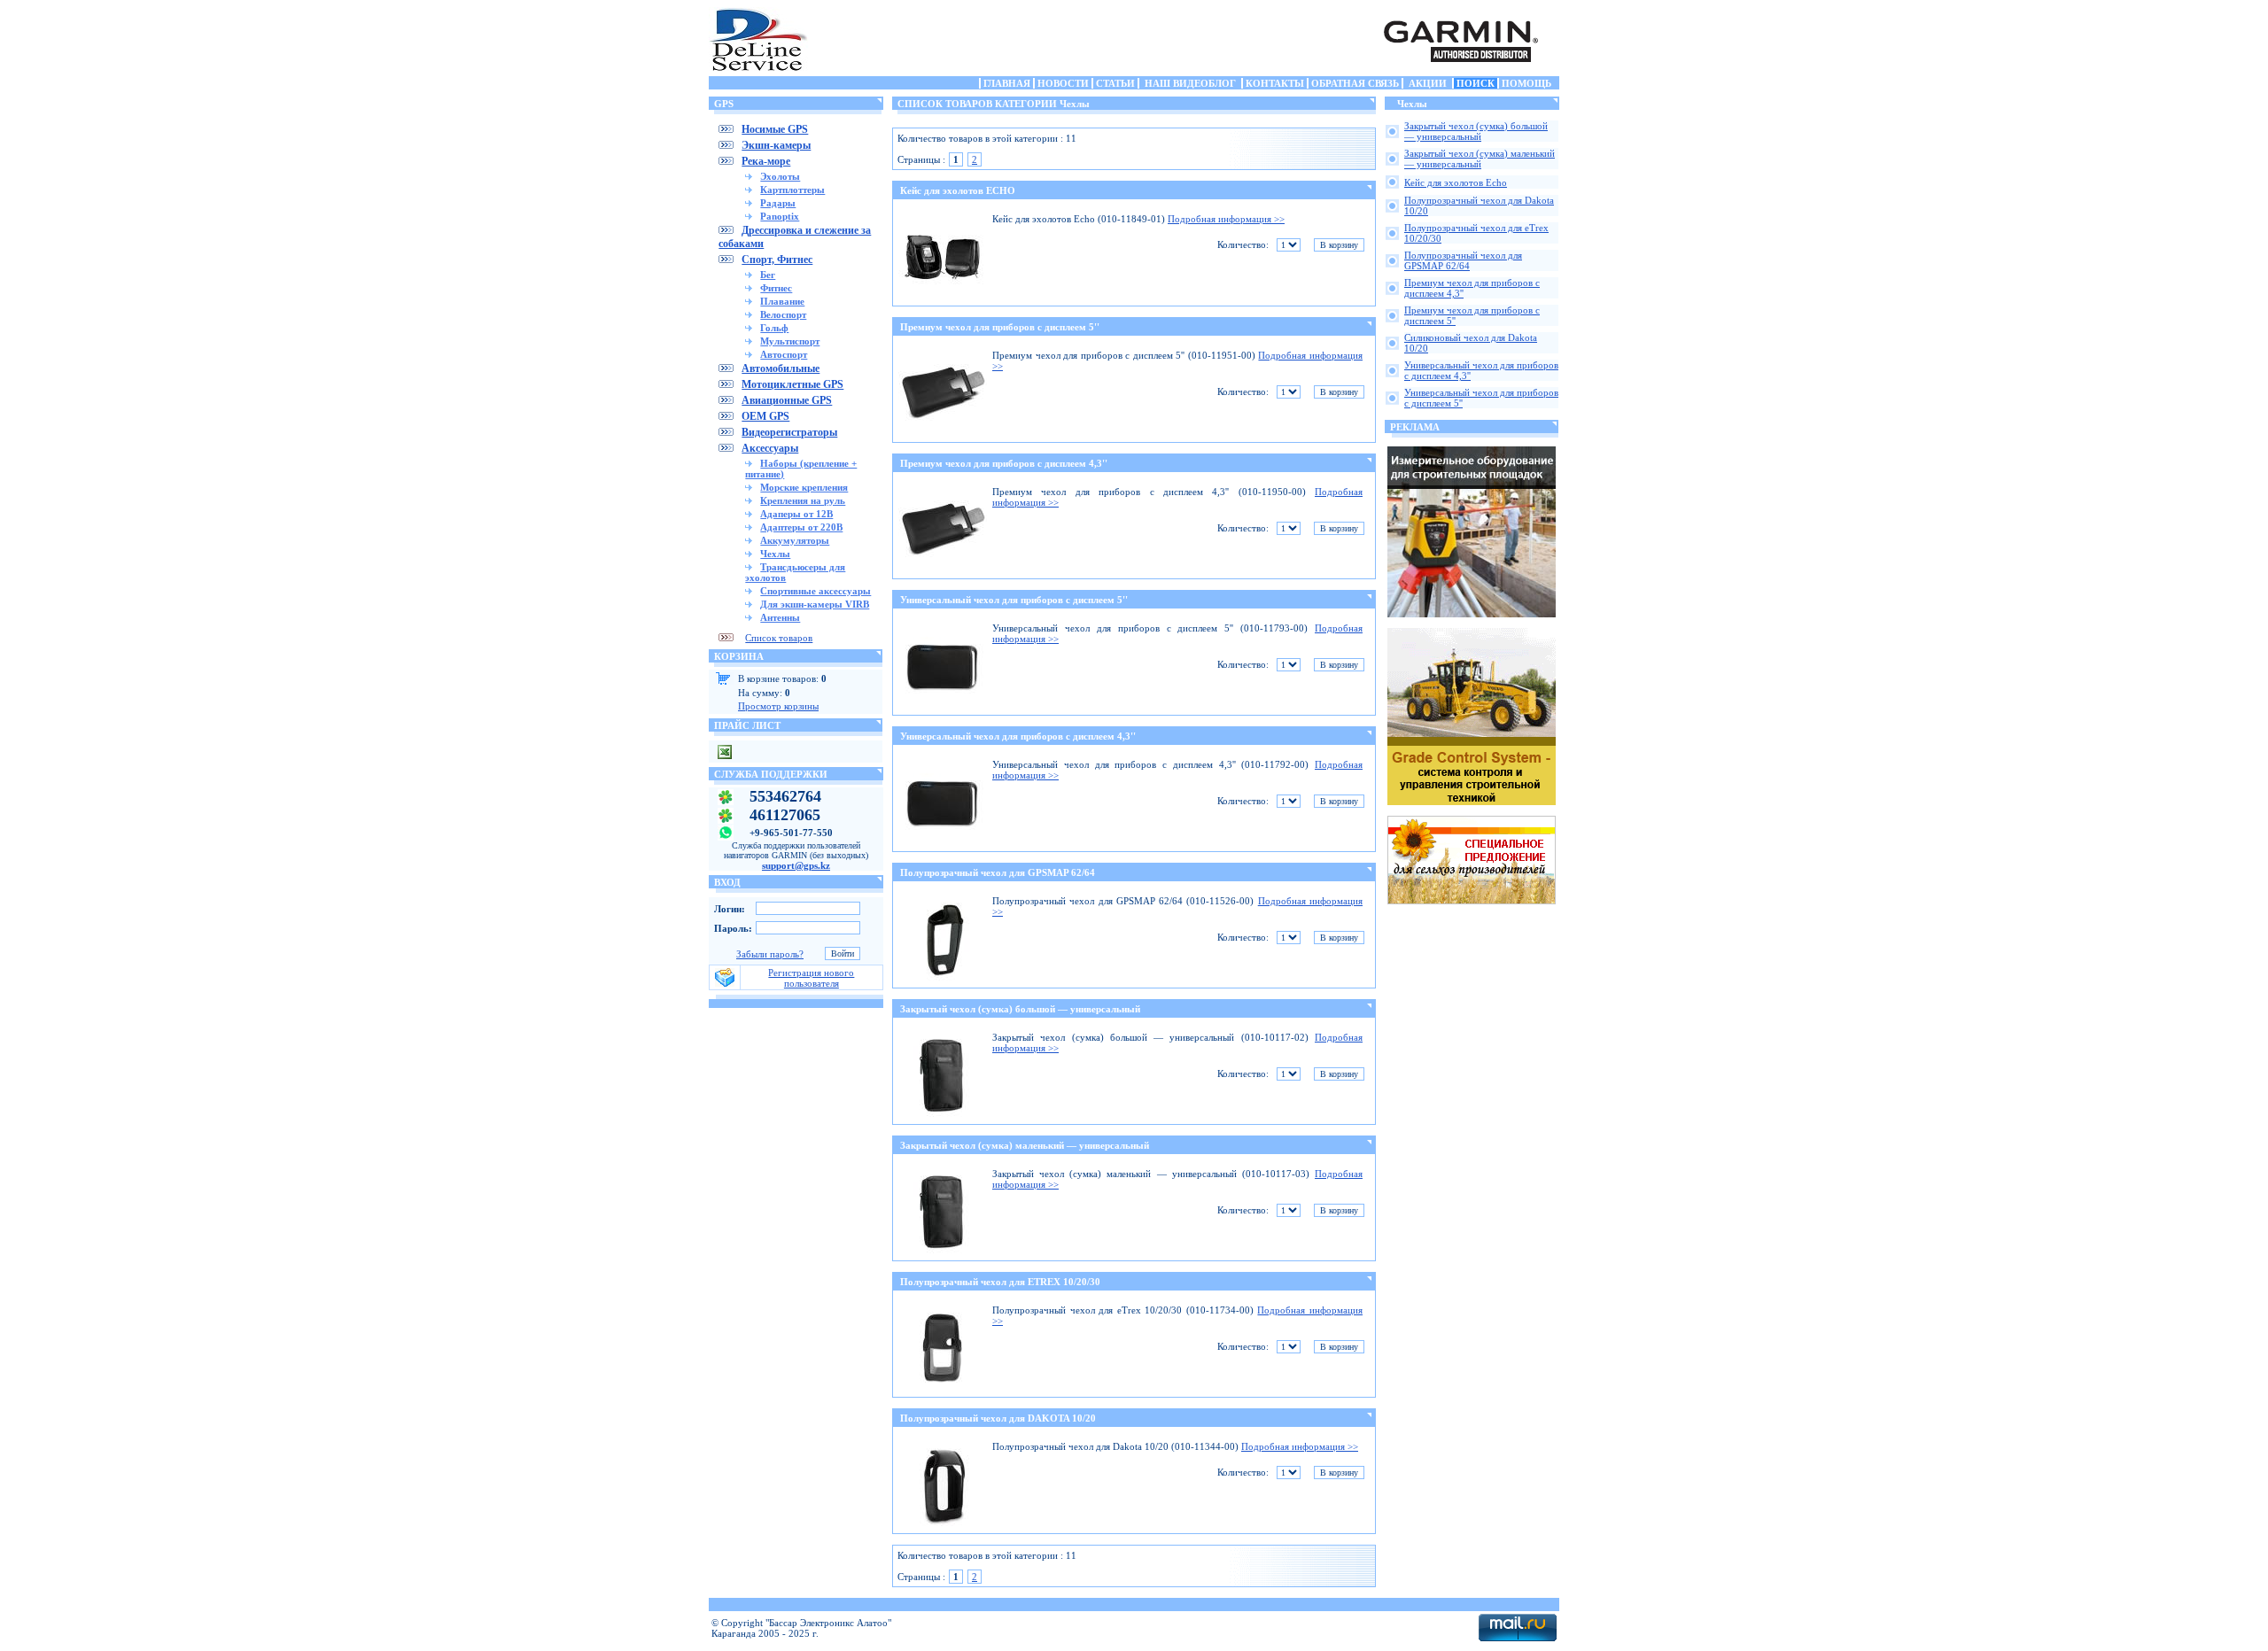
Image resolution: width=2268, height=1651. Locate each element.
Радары (778, 203)
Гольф (774, 328)
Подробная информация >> (1226, 219)
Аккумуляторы (795, 540)
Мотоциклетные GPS (792, 384)
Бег (768, 275)
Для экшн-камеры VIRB (815, 604)
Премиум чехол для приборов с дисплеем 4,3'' (1004, 463)
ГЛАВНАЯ (1007, 83)
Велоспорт (783, 314)
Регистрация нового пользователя (811, 978)
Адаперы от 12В (796, 514)
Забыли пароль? (770, 954)
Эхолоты (780, 176)
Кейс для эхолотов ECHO (958, 190)
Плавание (782, 301)
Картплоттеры (792, 190)
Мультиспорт (790, 341)
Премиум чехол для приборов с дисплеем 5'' (1000, 327)
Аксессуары (770, 448)
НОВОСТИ (1063, 83)
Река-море (766, 161)
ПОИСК (1476, 83)
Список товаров (779, 638)
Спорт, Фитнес (777, 260)
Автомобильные (781, 368)
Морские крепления (804, 487)
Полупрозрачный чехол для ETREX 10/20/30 (1000, 1282)
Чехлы (775, 554)
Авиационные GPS (787, 400)
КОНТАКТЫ (1275, 83)
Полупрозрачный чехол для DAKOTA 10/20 (998, 1418)
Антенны (780, 617)
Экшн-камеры (776, 145)
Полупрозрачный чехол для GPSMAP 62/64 (998, 872)
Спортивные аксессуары (816, 591)
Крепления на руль (803, 500)
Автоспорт (784, 354)
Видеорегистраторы (789, 432)
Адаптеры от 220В (801, 527)
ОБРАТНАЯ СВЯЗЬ (1355, 83)
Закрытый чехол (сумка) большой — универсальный (1020, 1009)
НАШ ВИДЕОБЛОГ (1190, 83)
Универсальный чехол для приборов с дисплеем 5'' (1014, 600)
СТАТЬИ (1115, 83)
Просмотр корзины (778, 706)
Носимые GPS (775, 129)
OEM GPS (765, 416)
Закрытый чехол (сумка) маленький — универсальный (1025, 1145)
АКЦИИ (1428, 83)
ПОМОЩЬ (1526, 83)
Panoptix (780, 216)
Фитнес (776, 288)
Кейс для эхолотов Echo (1456, 182)
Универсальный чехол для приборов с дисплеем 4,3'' (1018, 736)
